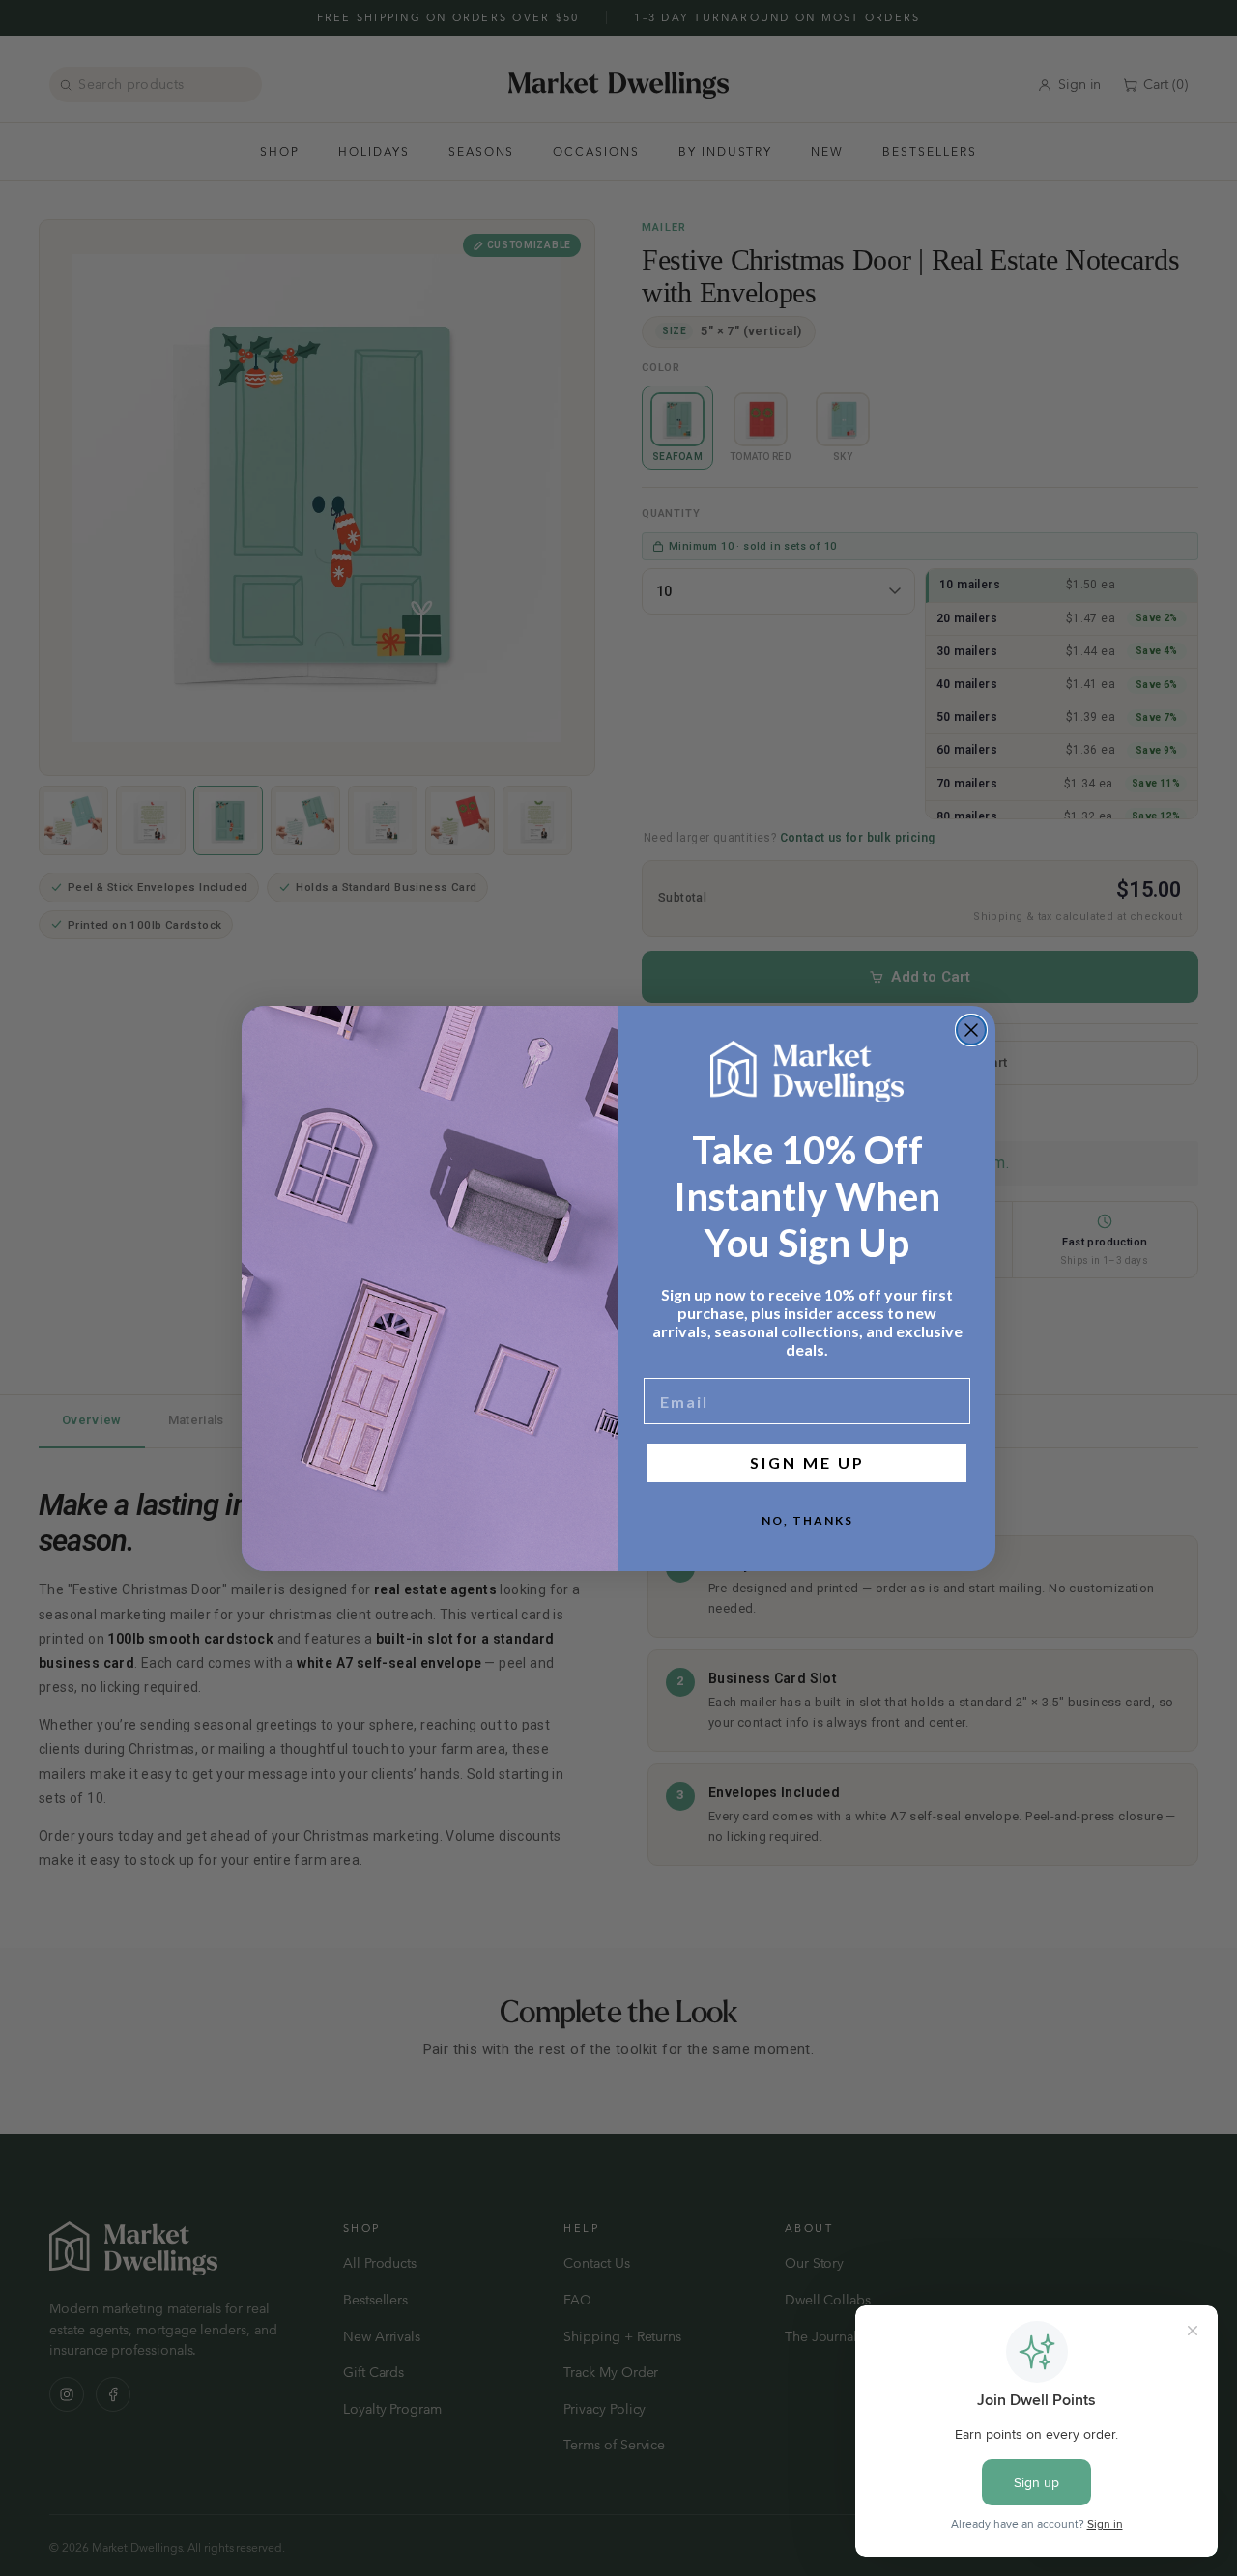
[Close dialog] (971, 1030)
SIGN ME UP (807, 1462)
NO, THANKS (807, 1520)
